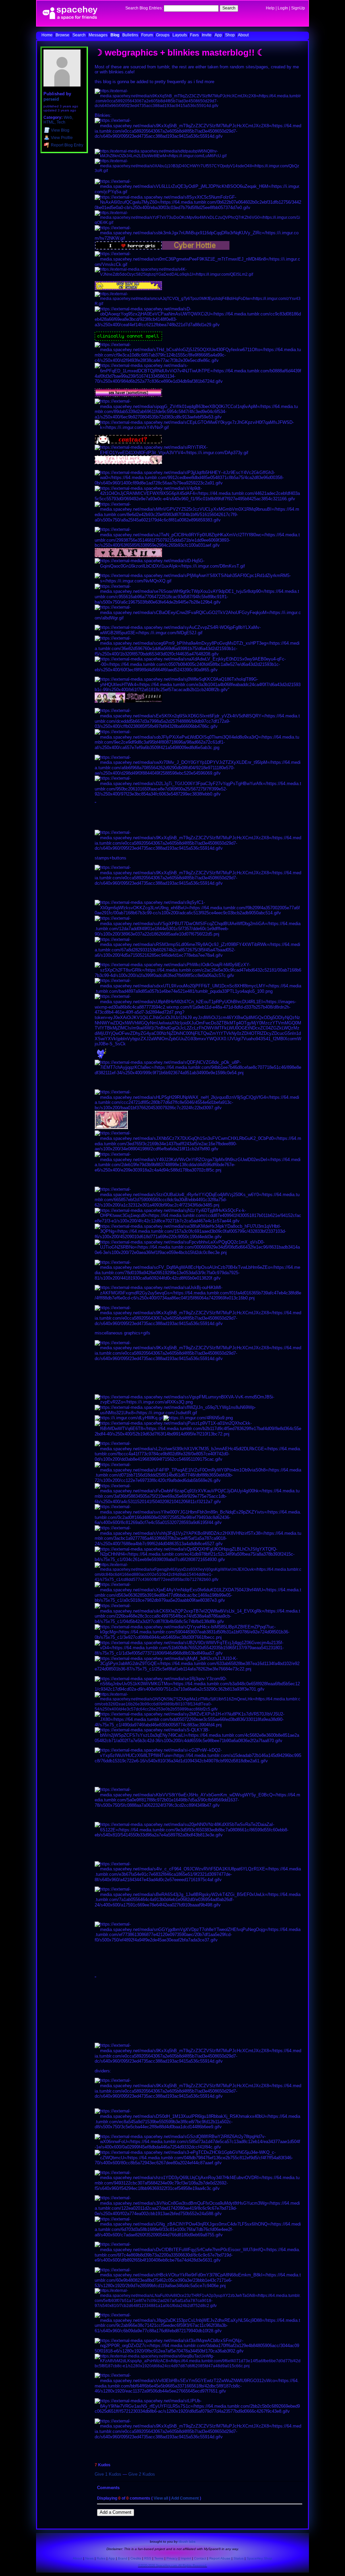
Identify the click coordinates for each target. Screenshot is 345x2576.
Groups (163, 35)
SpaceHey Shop (259, 2558)
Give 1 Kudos (108, 2474)
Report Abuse (220, 2558)
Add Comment (185, 2498)
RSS (148, 2558)
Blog (115, 35)
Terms (159, 2558)
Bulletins (130, 35)
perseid (51, 99)
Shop (230, 35)
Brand (123, 2558)
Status (239, 2558)
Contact (200, 2558)
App (218, 35)
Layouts (180, 35)
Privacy (172, 2558)
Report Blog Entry (67, 145)
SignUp (298, 8)
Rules (101, 2558)
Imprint (186, 2558)
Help (270, 8)
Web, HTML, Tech (58, 120)
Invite (207, 35)
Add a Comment (116, 2512)
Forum (147, 35)
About (243, 35)
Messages (98, 35)
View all (161, 2498)
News (89, 2558)
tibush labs (187, 2541)
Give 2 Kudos (142, 2474)
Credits (136, 2558)
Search (229, 8)
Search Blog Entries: (144, 8)
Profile (62, 138)
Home (47, 35)
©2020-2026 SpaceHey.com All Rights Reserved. (173, 2566)
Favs (194, 35)
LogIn (283, 8)
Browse (62, 35)
